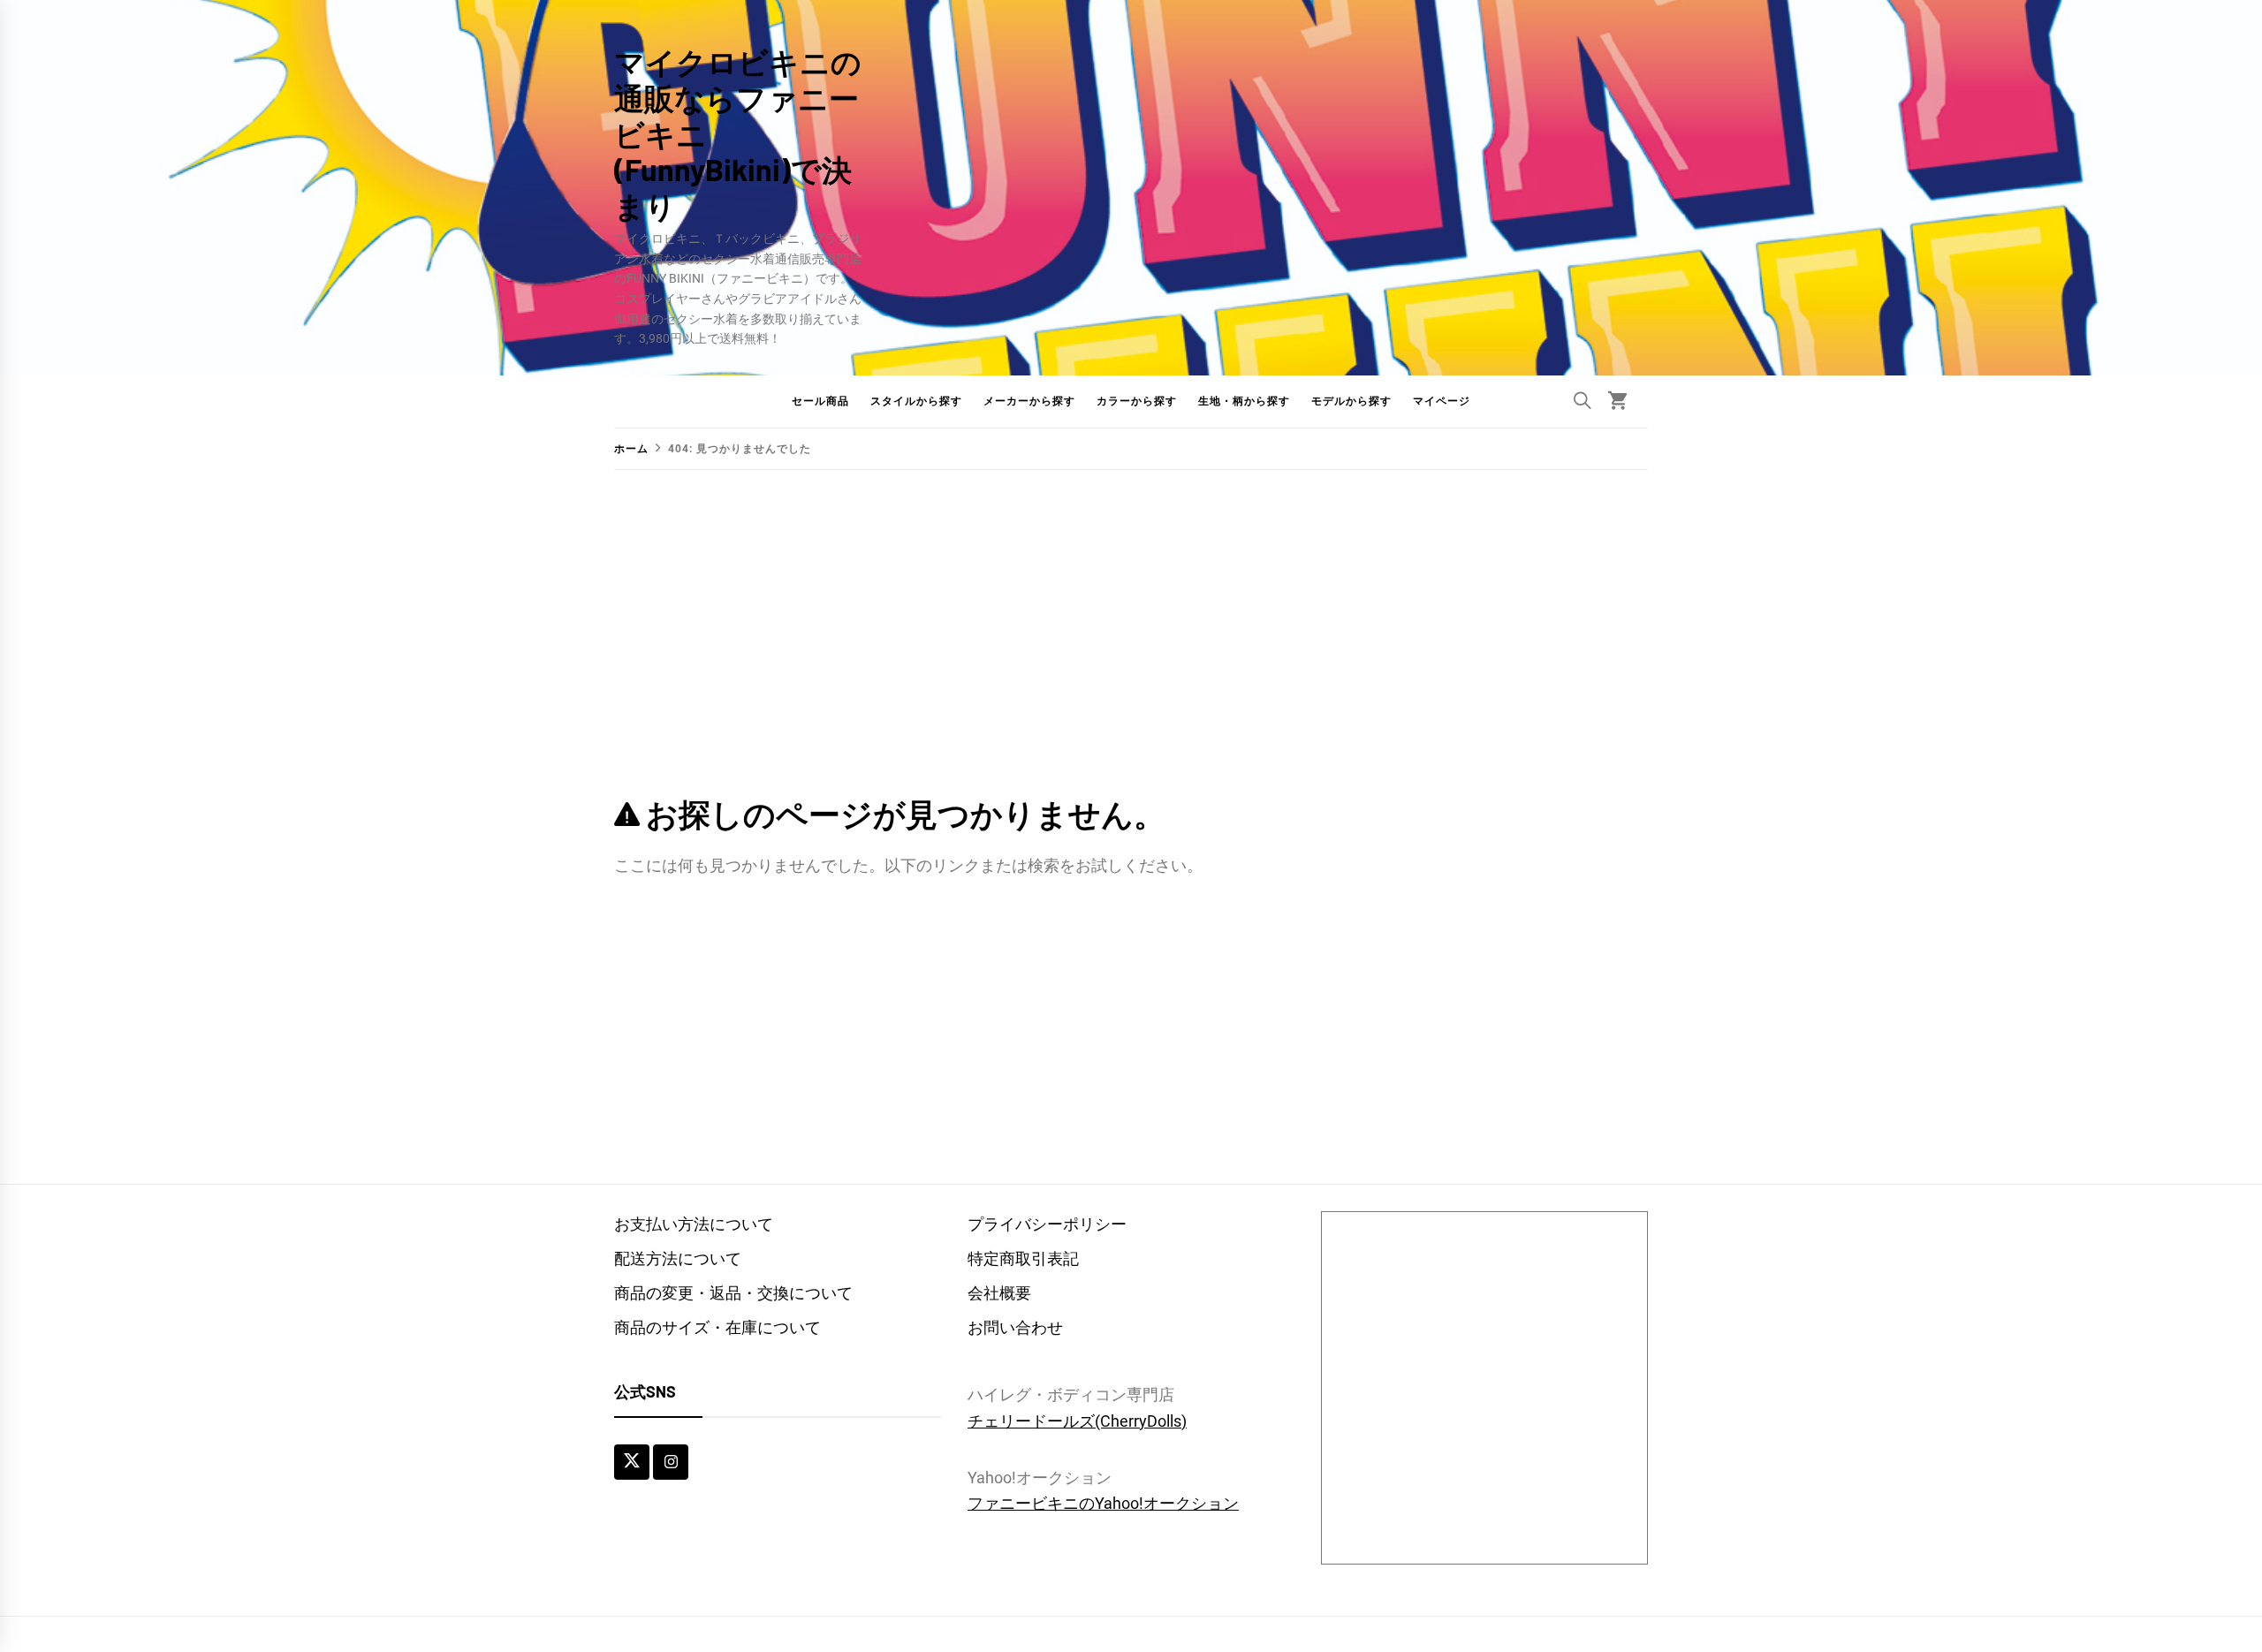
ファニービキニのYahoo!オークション (1103, 1503)
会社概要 (999, 1293)
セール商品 (820, 401)
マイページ (1442, 401)
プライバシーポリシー (1047, 1224)
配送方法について (678, 1258)
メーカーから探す (1029, 401)
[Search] (1583, 400)
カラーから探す (1137, 401)
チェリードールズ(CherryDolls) (1077, 1421)
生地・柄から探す (1244, 401)
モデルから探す (1351, 401)
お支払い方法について (694, 1224)
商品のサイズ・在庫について (717, 1327)
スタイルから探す (916, 401)
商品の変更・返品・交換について (733, 1293)
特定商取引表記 (1023, 1258)
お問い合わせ (1015, 1327)
